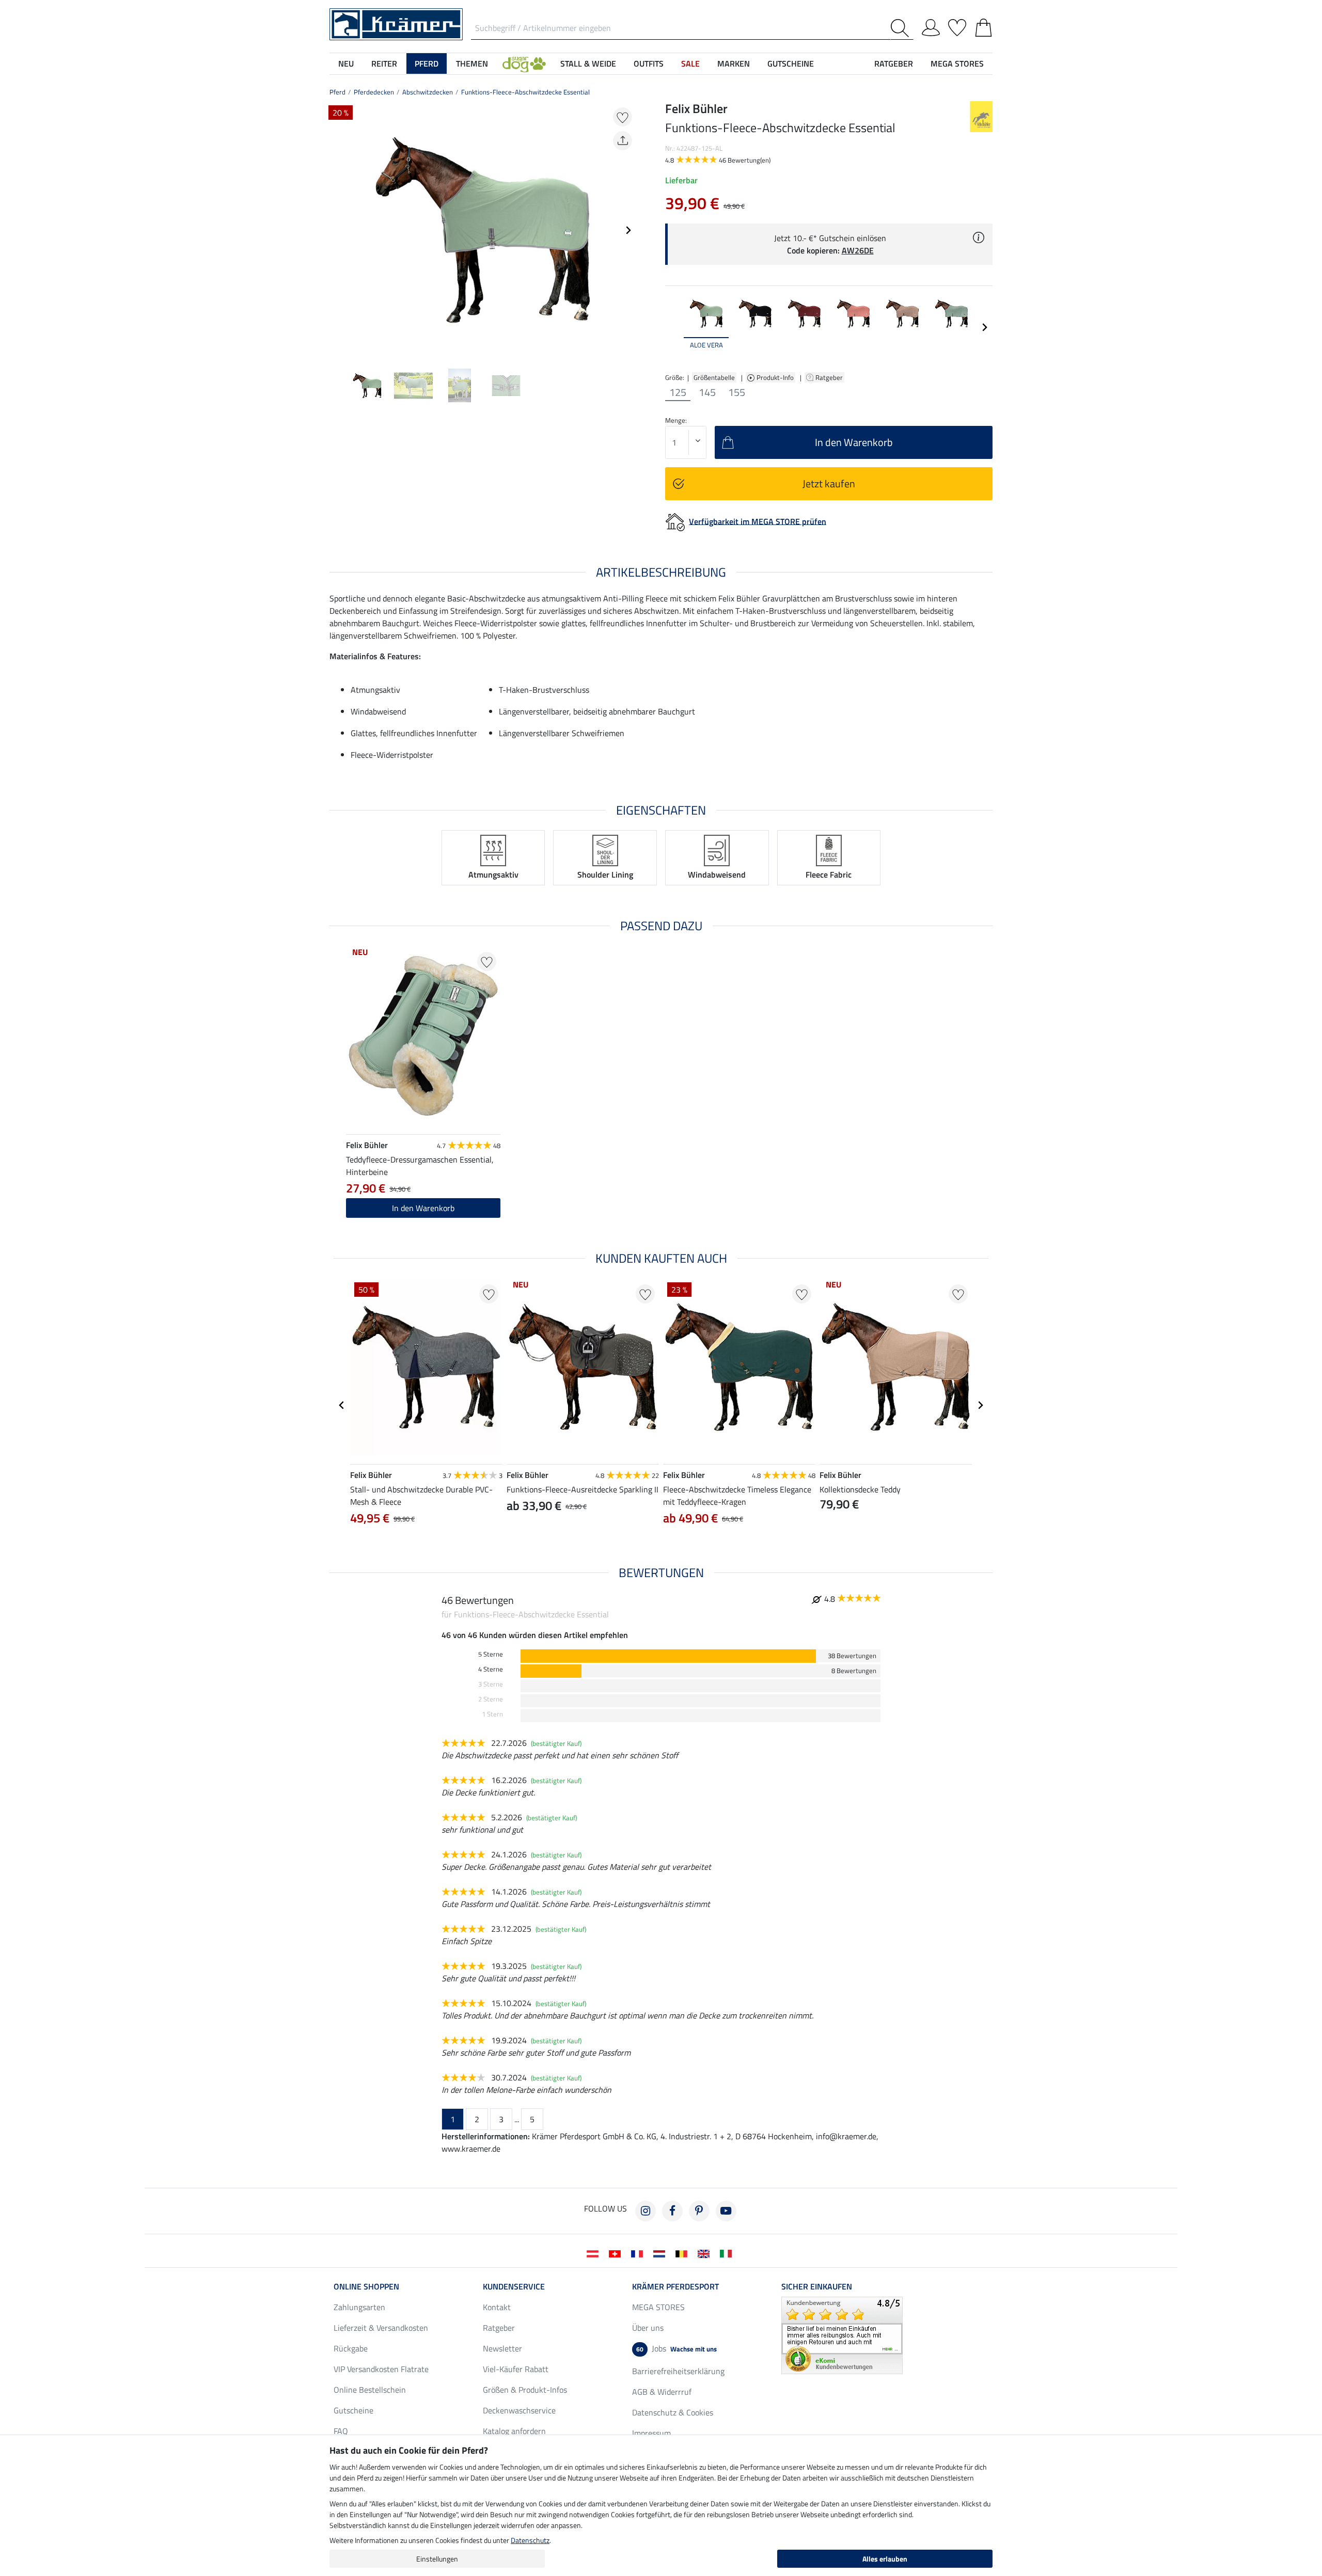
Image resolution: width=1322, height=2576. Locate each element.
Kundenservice (514, 2286)
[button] (524, 63)
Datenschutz (530, 2540)
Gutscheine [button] (791, 63)
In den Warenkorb (423, 1208)
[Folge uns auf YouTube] (726, 2211)
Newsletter (502, 2348)
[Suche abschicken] (902, 28)
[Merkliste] (957, 26)
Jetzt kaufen (829, 483)
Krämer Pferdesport (675, 2286)
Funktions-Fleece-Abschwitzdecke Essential (525, 92)
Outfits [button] (649, 63)
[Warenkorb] (983, 26)
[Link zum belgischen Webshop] (683, 2253)
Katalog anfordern (514, 2431)
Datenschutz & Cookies (673, 2412)
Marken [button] (734, 63)
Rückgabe (351, 2348)
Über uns (648, 2328)
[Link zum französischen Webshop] (639, 2253)
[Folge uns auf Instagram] (646, 2211)
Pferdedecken (374, 92)
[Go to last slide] (342, 1405)
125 (678, 392)
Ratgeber (830, 377)
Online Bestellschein (370, 2390)
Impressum (651, 2433)
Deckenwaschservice (519, 2410)
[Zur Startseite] (396, 23)
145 (707, 392)
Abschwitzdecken (428, 92)
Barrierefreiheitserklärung (678, 2371)
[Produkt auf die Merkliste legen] (623, 117)
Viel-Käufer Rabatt (516, 2369)
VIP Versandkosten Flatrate (381, 2369)
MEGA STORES (957, 63)
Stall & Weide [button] (588, 63)
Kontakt (497, 2307)
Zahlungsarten (359, 2307)
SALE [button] (690, 63)
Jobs (676, 2348)
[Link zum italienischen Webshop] (728, 2253)
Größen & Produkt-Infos (525, 2390)
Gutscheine (353, 2410)
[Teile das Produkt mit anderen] (623, 141)
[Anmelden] (931, 26)
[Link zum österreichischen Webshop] (595, 2253)
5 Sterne (491, 1654)
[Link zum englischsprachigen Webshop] (706, 2253)
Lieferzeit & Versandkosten (381, 2328)
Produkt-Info (776, 377)
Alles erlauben (885, 2559)
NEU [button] (346, 63)
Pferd (337, 92)
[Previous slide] (338, 230)
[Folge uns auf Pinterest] (699, 2211)
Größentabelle (714, 377)
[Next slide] (628, 230)
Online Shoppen (366, 2286)
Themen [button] (472, 63)
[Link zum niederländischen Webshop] (661, 2253)
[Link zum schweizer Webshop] (617, 2253)
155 (737, 392)
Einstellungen (437, 2559)
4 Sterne (491, 1669)
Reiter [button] (384, 63)
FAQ (341, 2431)
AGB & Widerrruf (662, 2392)
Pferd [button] (427, 63)
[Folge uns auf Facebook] (672, 2211)
